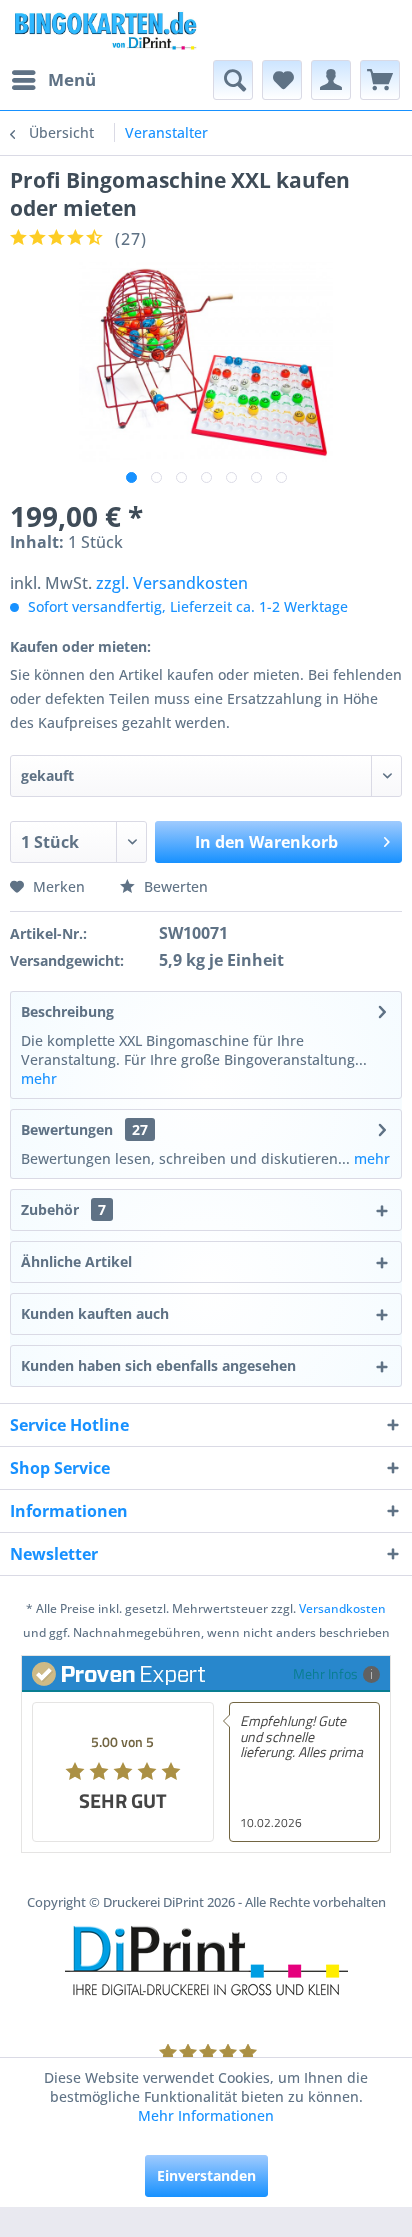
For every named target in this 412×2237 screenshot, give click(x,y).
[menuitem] (53, 80)
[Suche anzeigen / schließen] (233, 80)
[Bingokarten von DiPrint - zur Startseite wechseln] (104, 30)
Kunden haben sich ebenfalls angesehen (158, 1365)
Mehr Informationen (206, 2115)
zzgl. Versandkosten (172, 583)
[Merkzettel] (282, 80)
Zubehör (63, 1209)
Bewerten (174, 886)
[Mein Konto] (331, 80)
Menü (72, 79)
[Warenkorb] (380, 80)
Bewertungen (67, 1129)
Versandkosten (342, 1608)
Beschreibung (67, 1011)
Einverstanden (206, 2175)
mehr (39, 1078)
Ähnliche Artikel (76, 1261)
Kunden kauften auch (95, 1313)
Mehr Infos (325, 1673)
